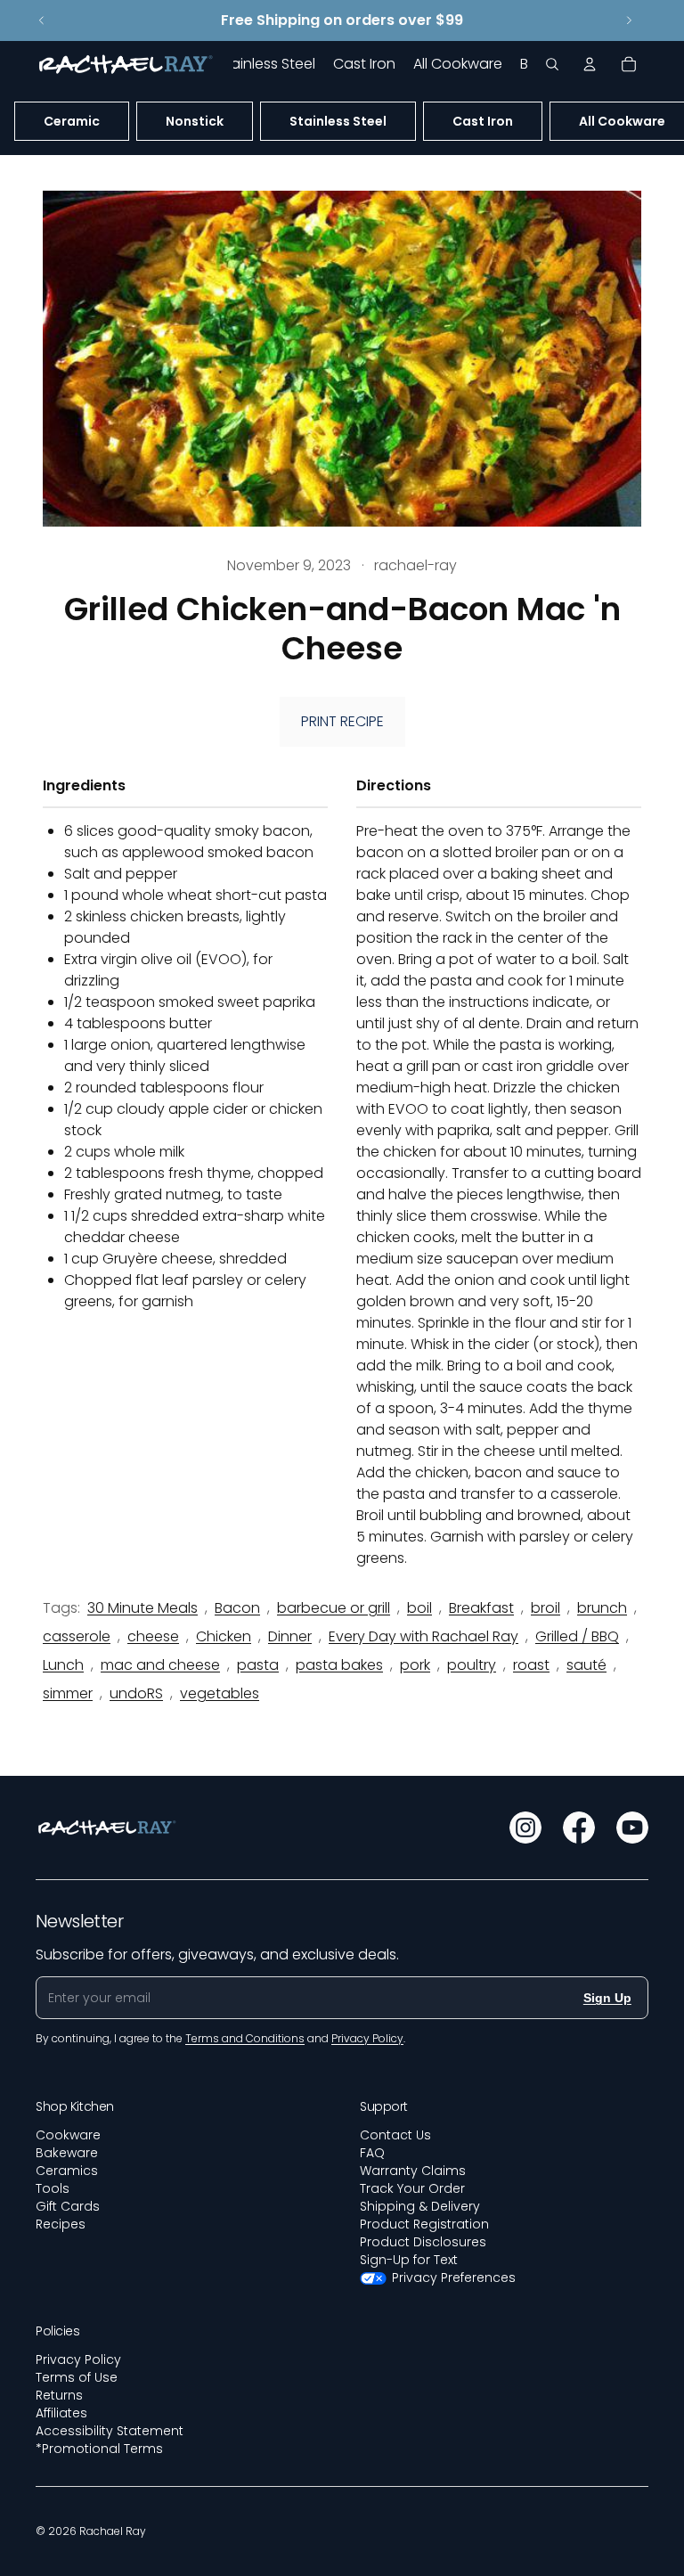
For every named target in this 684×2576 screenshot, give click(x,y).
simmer (68, 1693)
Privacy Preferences (454, 2278)
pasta (258, 1665)
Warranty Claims (413, 2171)
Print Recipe (342, 721)
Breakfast (481, 1608)
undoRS (136, 1693)
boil (419, 1608)
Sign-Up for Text (409, 2260)
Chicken (224, 1636)
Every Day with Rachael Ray (423, 1636)
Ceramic (72, 121)
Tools (53, 2188)
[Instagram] (525, 1828)
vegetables (220, 1693)
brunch (602, 1608)
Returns (59, 2395)
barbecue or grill (334, 1608)
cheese (153, 1636)
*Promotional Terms (99, 2449)
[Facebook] (579, 1828)
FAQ (372, 2153)
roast (531, 1665)
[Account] (590, 64)
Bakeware (67, 2153)
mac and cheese (160, 1665)
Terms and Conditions (245, 2038)
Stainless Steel (338, 121)
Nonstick (195, 121)
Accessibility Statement (110, 2431)
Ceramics (67, 2171)
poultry (472, 1665)
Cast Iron (483, 121)
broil (546, 1608)
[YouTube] (632, 1828)
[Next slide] (629, 20)
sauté (586, 1665)
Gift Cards (68, 2206)
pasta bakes (339, 1665)
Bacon (237, 1608)
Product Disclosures (423, 2242)
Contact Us (395, 2135)
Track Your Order (412, 2188)
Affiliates (61, 2413)
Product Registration (424, 2224)
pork (415, 1665)
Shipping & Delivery (420, 2206)
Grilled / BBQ (577, 1636)
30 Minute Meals (142, 1608)
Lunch (63, 1665)
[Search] (552, 64)
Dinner (290, 1636)
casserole (77, 1636)
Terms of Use (77, 2377)
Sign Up (607, 1998)
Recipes (61, 2224)
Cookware (68, 2135)
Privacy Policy (78, 2359)
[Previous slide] (42, 20)
